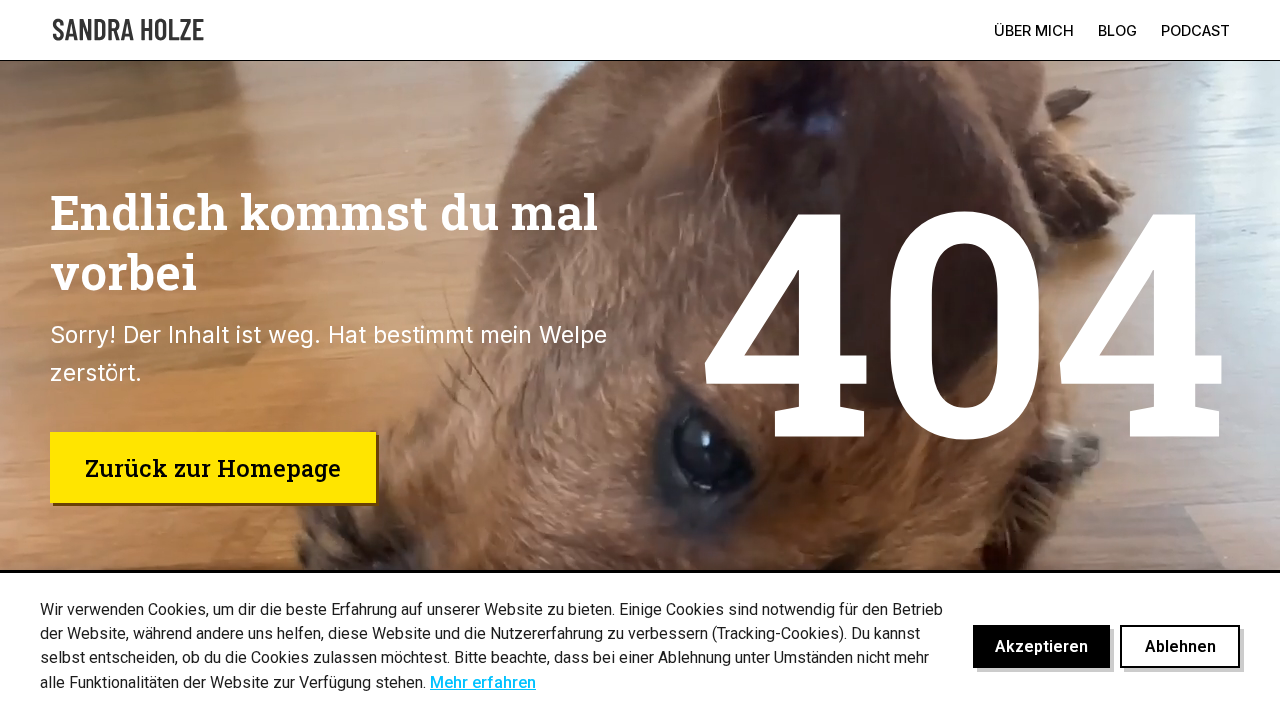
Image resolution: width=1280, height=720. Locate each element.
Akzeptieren (1041, 646)
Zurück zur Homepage (213, 467)
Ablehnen (1180, 646)
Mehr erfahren (483, 682)
